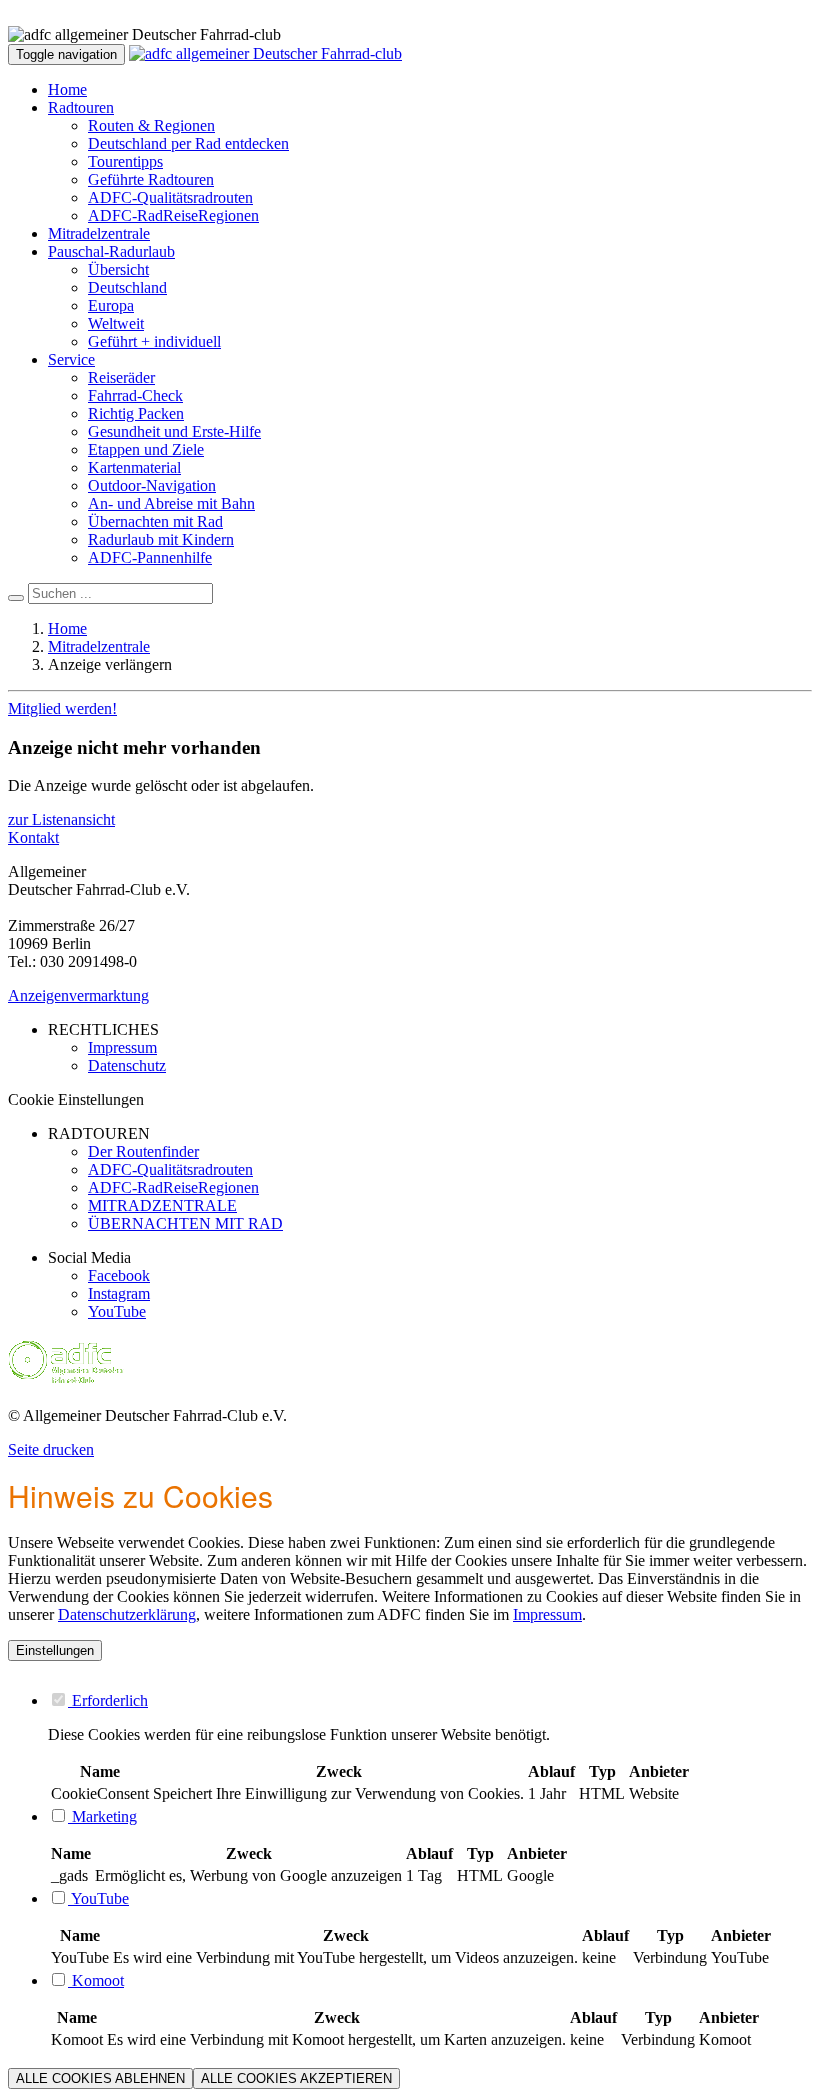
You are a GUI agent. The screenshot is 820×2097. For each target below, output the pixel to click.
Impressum (547, 1614)
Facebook (119, 1275)
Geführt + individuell (154, 341)
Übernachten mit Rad (155, 521)
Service (71, 359)
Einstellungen (55, 1650)
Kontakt (33, 837)
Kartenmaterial (134, 467)
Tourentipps (125, 161)
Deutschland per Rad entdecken (188, 143)
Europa (111, 305)
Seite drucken (51, 1449)
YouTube (117, 1311)
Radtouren (81, 107)
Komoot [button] (96, 1980)
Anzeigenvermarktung (78, 995)
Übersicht (118, 269)
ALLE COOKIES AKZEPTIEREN (296, 2078)
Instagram (119, 1293)
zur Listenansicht (61, 819)
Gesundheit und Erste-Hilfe (174, 431)
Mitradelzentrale (99, 233)
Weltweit (116, 323)
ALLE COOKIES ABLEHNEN (100, 2078)
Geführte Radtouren (151, 179)
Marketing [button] (102, 1816)
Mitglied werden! (62, 708)
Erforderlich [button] (108, 1700)
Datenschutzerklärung (127, 1614)
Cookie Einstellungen (76, 1099)
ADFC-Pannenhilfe (150, 557)
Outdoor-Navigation (152, 485)
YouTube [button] (98, 1898)
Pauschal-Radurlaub (111, 251)
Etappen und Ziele (146, 449)
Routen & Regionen (151, 125)
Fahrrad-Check (135, 395)
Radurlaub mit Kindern (161, 539)
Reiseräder (121, 377)
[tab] (430, 1700)
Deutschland (127, 287)
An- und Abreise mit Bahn (171, 503)
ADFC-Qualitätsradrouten (170, 197)
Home (67, 89)
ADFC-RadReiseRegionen (173, 215)
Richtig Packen (136, 413)
